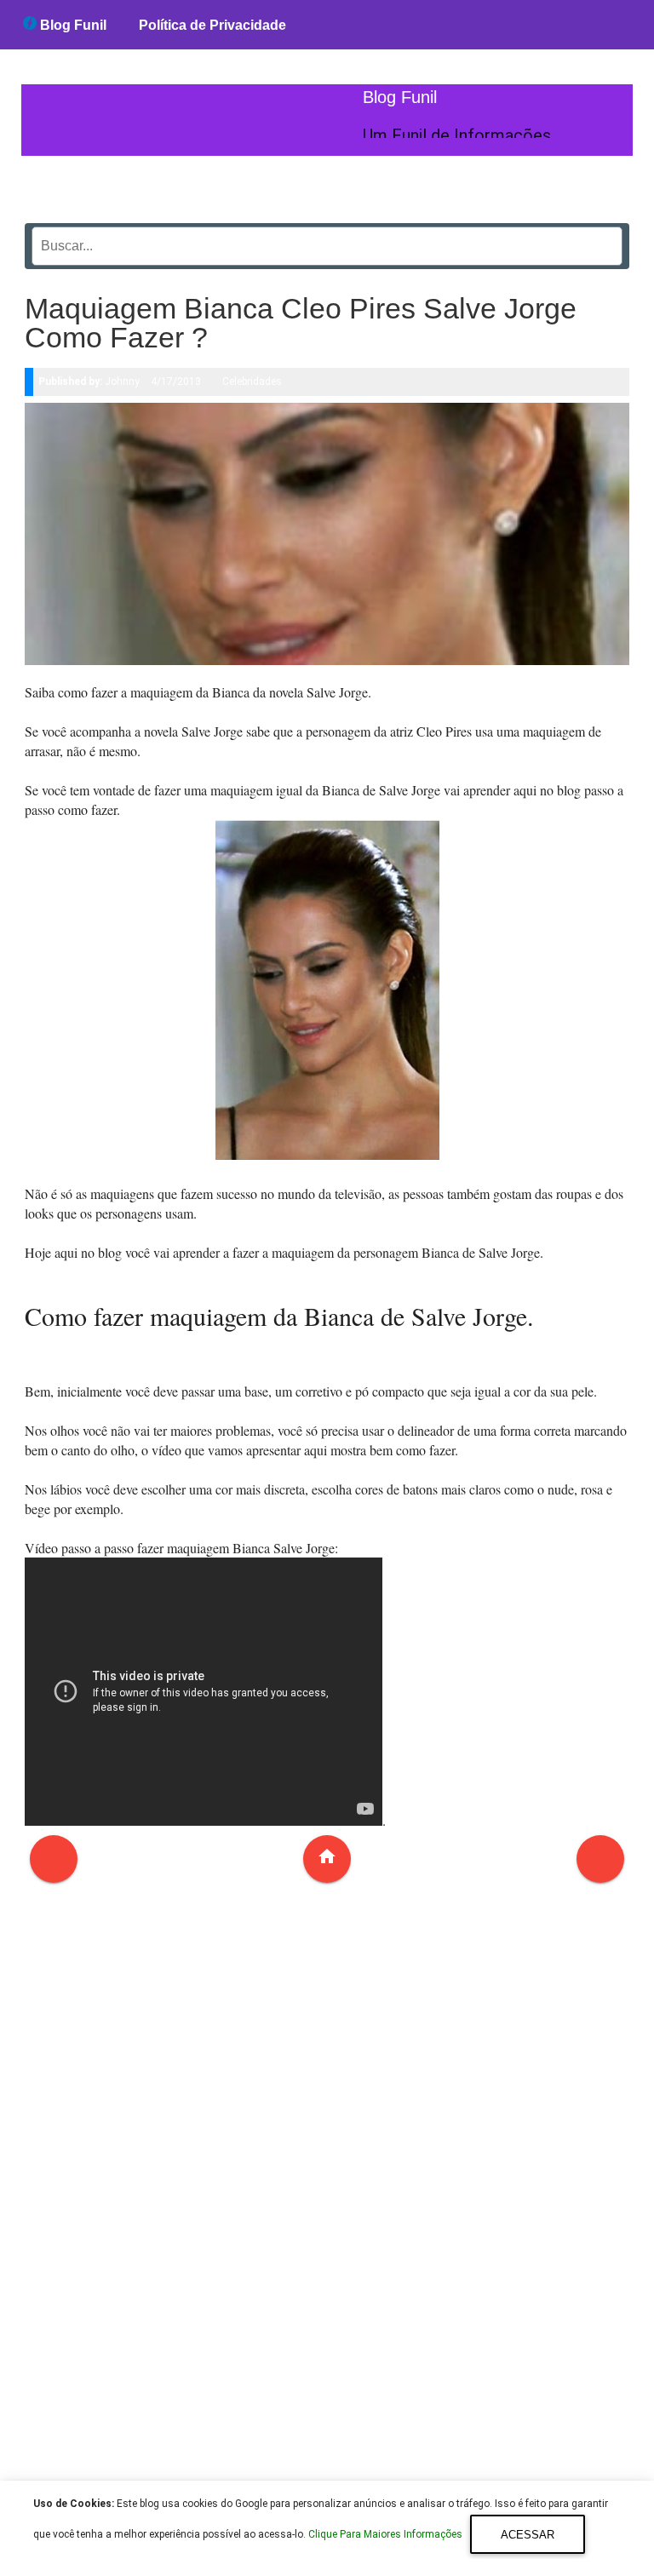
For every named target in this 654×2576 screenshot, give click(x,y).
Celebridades (252, 382)
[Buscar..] (605, 240)
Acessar (528, 2535)
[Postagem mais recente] (54, 1859)
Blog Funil (72, 25)
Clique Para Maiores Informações (387, 2535)
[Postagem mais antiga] (600, 1859)
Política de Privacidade (212, 25)
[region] (327, 2192)
